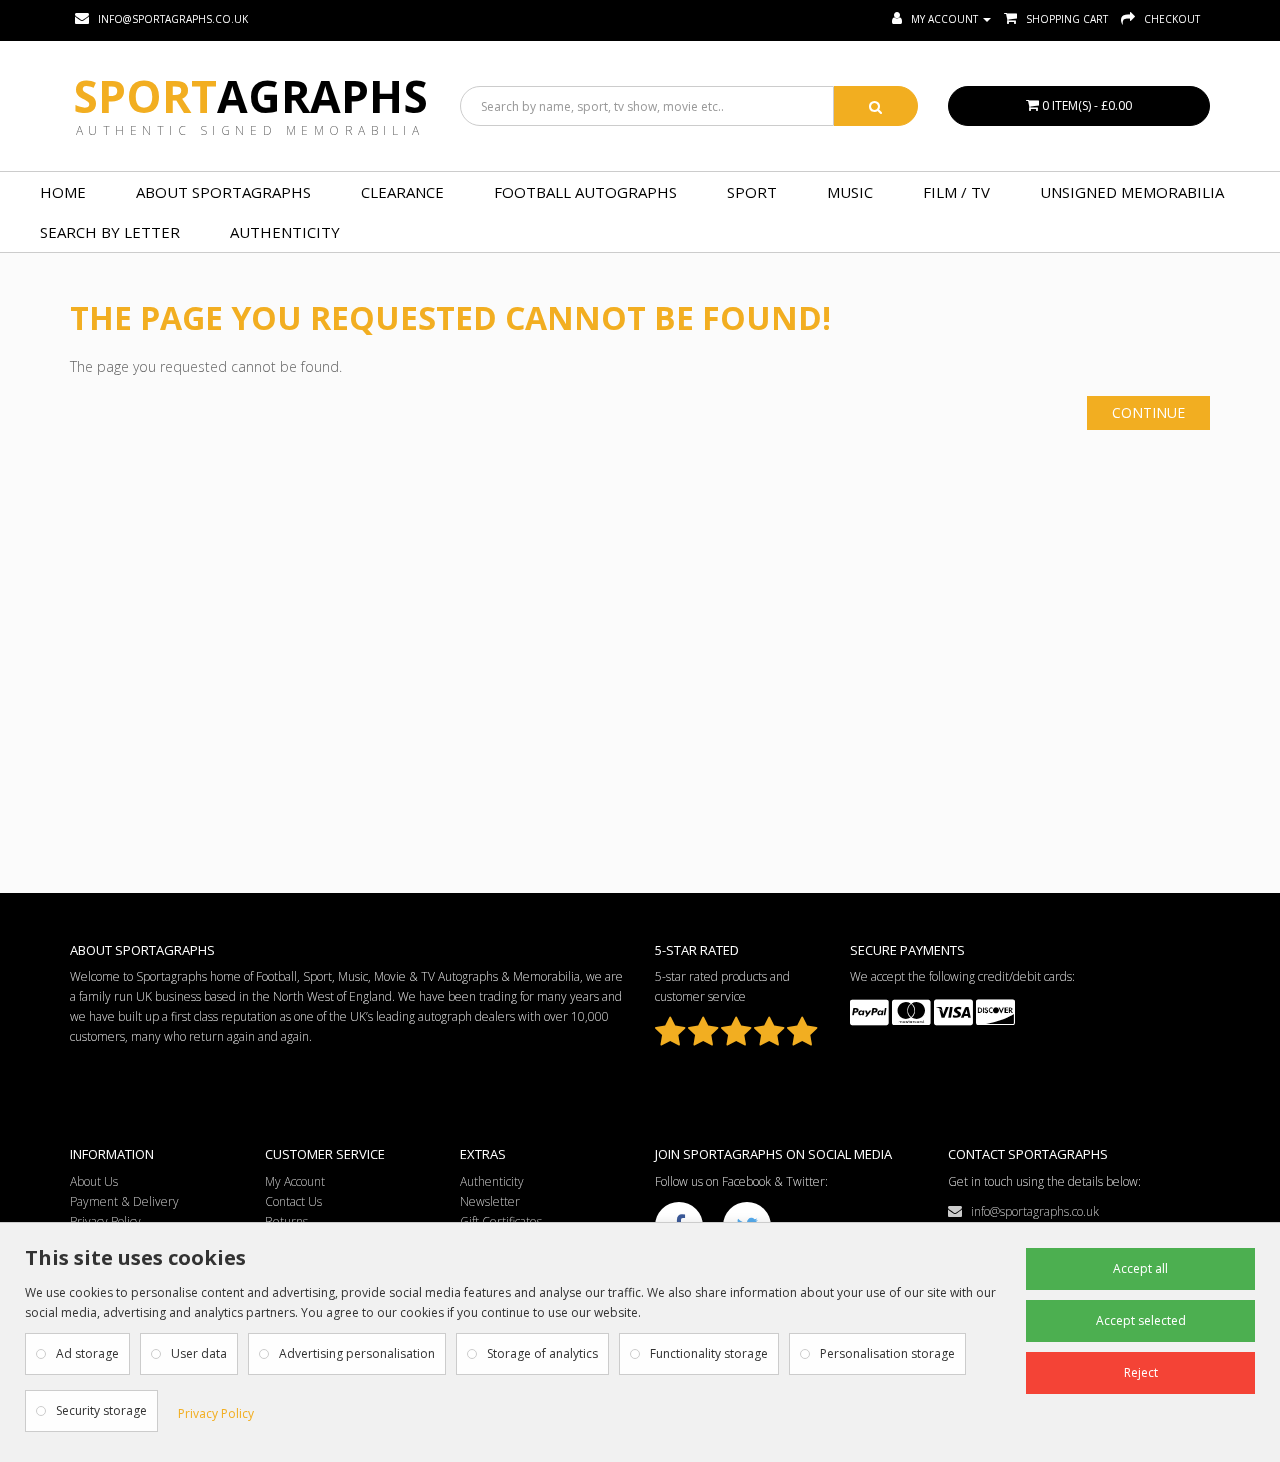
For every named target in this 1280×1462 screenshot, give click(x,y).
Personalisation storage (887, 1353)
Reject (1141, 1372)
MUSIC (850, 192)
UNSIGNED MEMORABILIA (1132, 192)
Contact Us (293, 1201)
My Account (295, 1181)
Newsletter (490, 1201)
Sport (250, 96)
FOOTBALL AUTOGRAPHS (585, 192)
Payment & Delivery (124, 1201)
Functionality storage (709, 1353)
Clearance (402, 192)
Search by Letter (110, 232)
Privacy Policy (216, 1413)
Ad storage (87, 1353)
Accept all (1140, 1268)
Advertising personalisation (357, 1353)
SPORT (752, 192)
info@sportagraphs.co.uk (1030, 1211)
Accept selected (1141, 1320)
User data (199, 1353)
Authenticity (285, 232)
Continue (1148, 412)
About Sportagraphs (223, 192)
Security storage (101, 1410)
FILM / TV (956, 192)
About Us (94, 1181)
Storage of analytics (542, 1353)
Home (63, 192)
